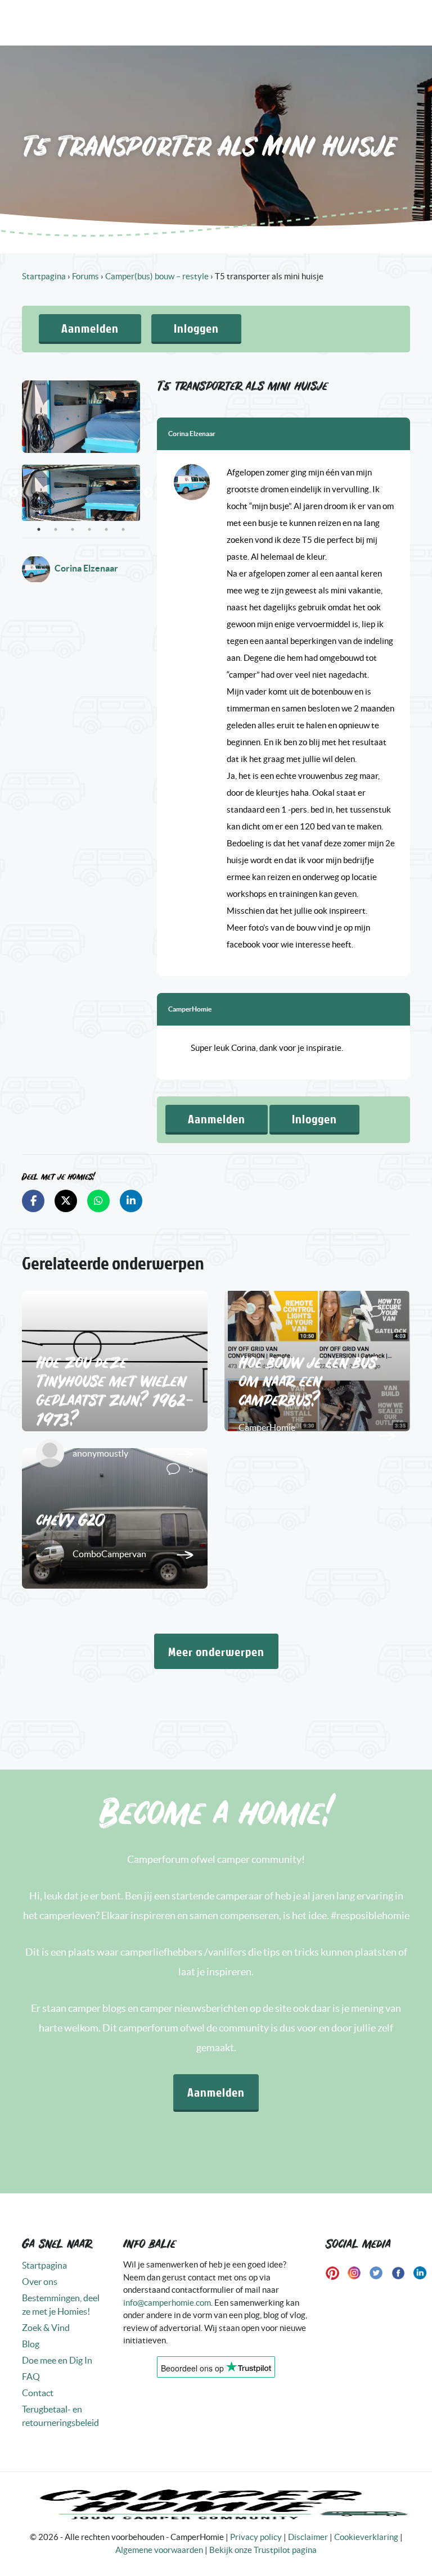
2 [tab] (56, 529)
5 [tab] (106, 529)
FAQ (31, 2377)
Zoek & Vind (46, 2328)
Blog (31, 2344)
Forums (85, 276)
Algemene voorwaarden (159, 2550)
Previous (13, 493)
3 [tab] (73, 529)
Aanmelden (90, 328)
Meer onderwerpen (216, 1651)
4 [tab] (89, 529)
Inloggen (196, 328)
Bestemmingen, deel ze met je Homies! (61, 2305)
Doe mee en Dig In (57, 2360)
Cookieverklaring (366, 2537)
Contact (38, 2393)
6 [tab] (123, 529)
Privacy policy (256, 2537)
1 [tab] (39, 529)
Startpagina (44, 276)
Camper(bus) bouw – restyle (157, 276)
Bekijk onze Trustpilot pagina (263, 2550)
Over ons (40, 2282)
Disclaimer (308, 2537)
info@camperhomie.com (167, 2303)
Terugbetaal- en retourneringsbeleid (60, 2416)
